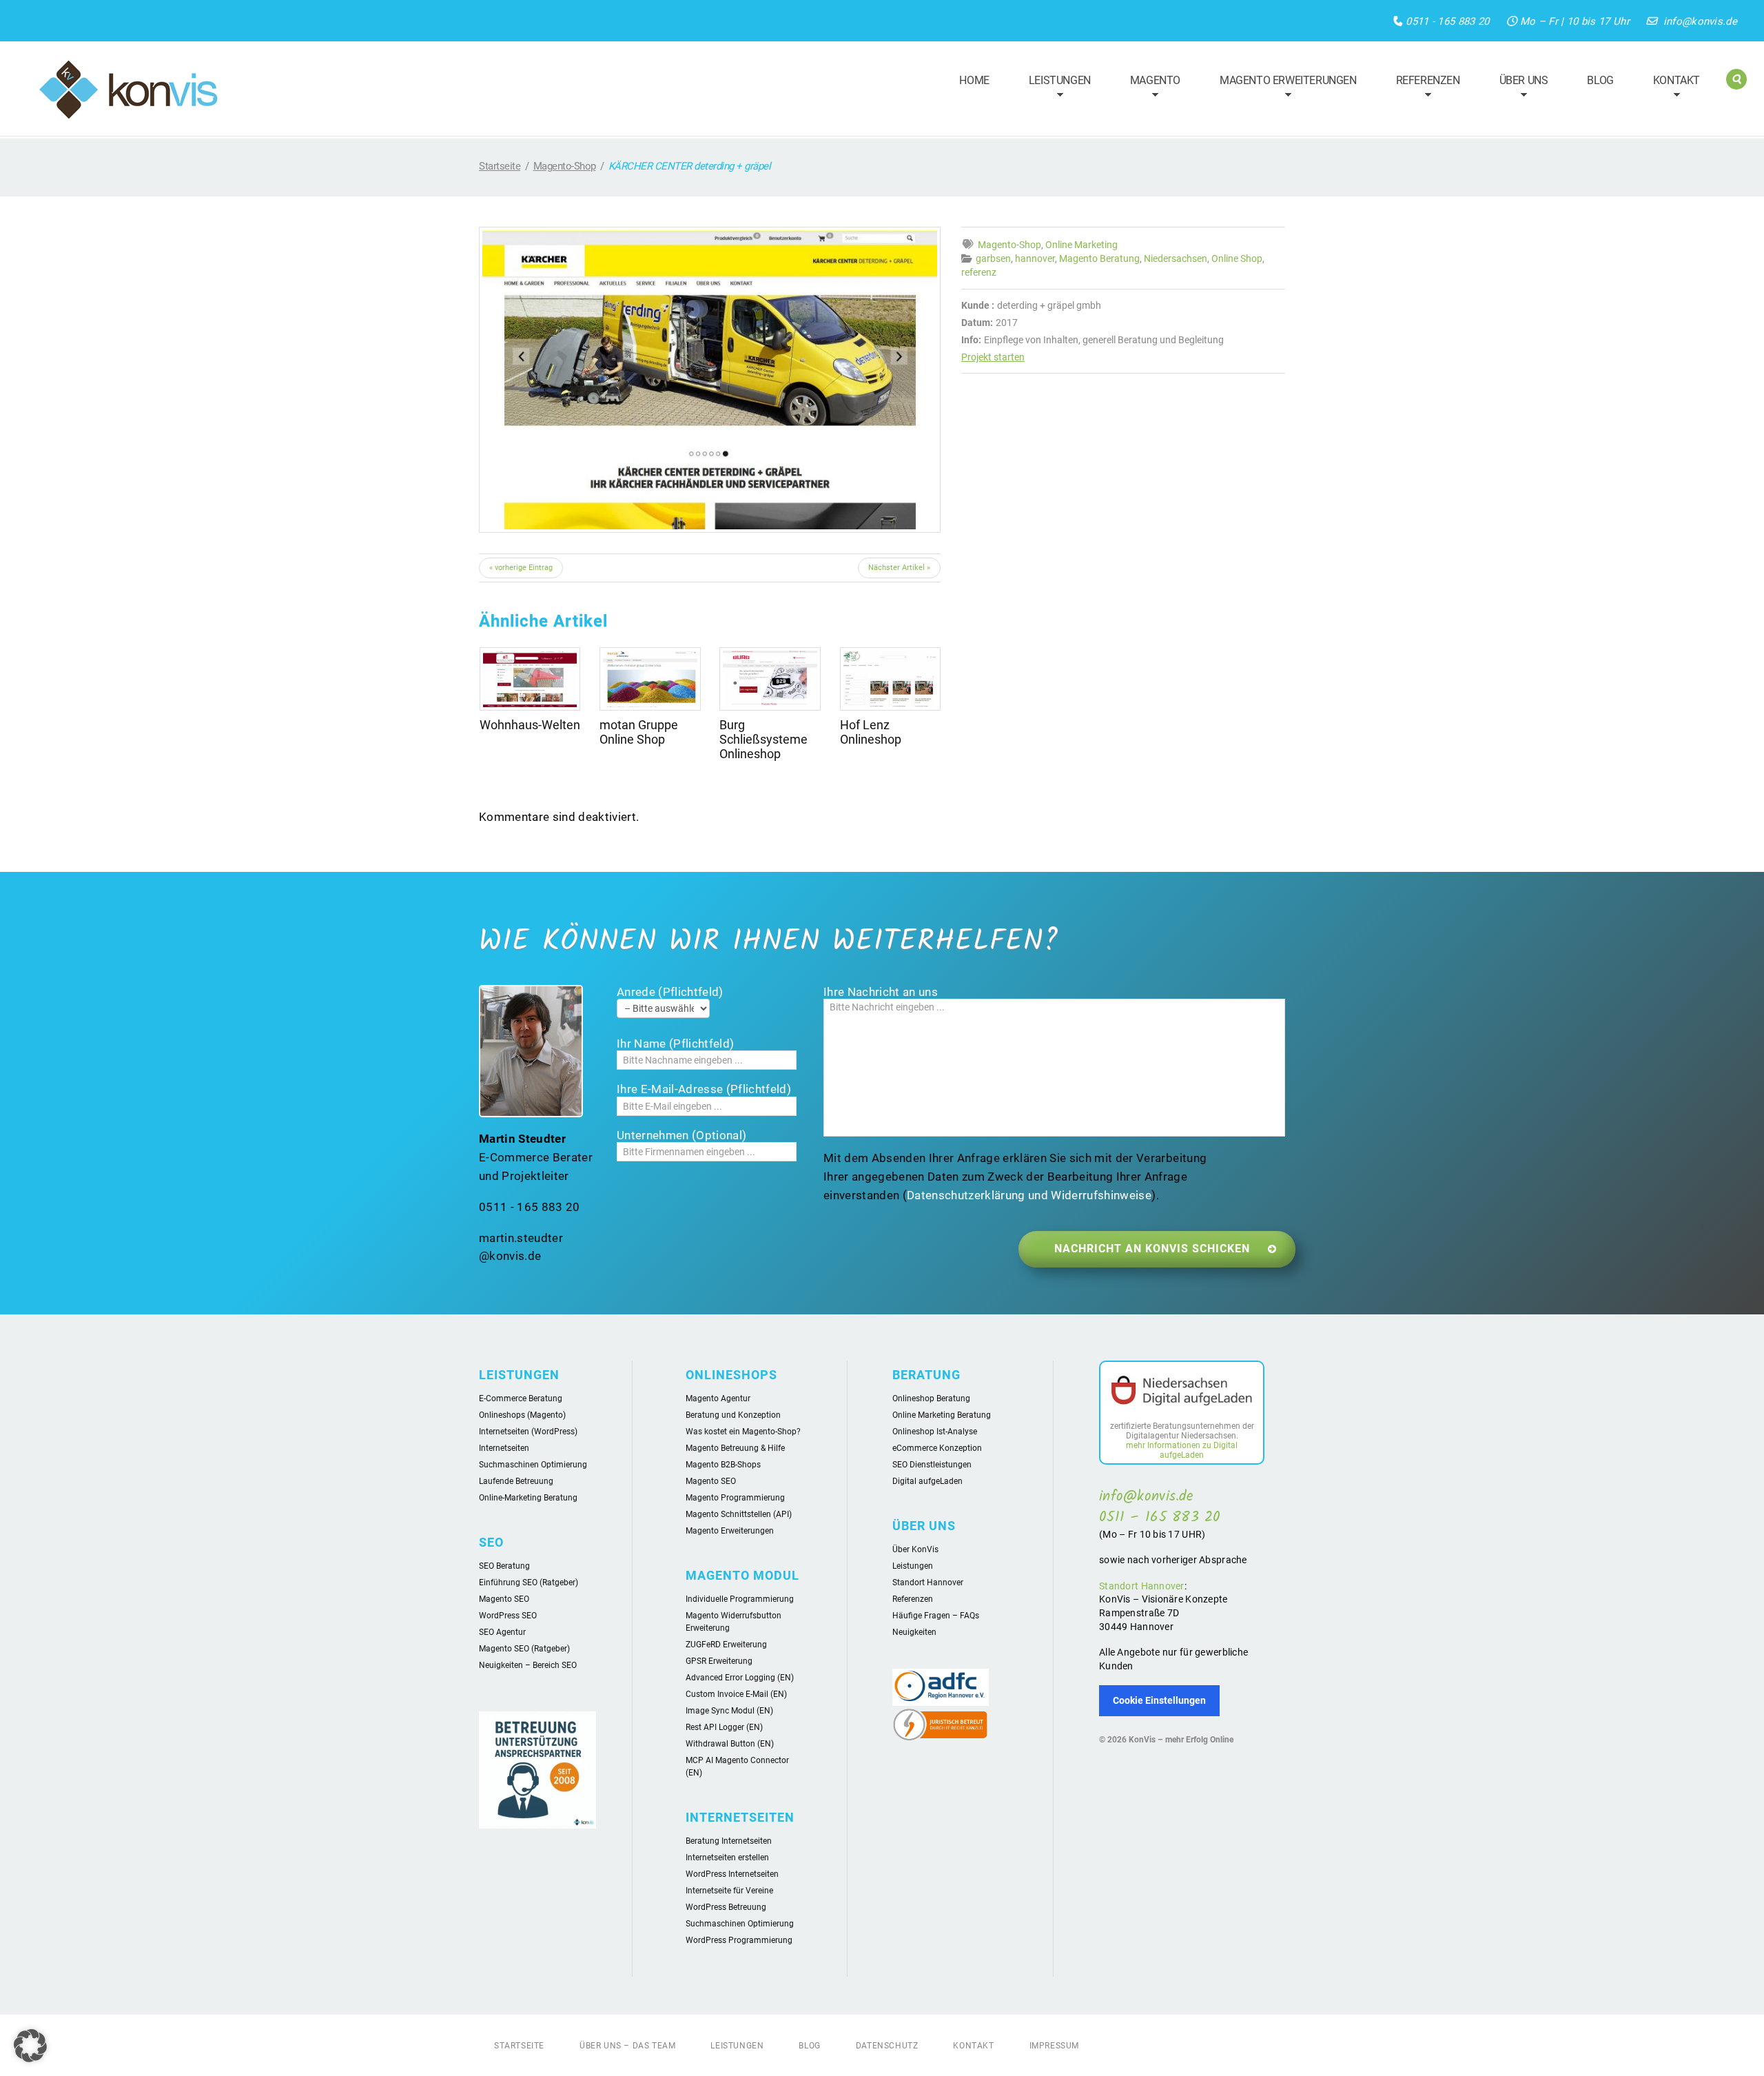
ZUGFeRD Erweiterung (726, 1645)
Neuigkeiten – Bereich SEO (528, 1665)
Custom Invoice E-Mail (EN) (736, 1694)
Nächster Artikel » (899, 568)
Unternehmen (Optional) (681, 1135)
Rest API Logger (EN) (724, 1727)
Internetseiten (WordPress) (528, 1432)
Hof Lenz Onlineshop (871, 732)
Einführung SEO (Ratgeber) (529, 1583)
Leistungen (1054, 89)
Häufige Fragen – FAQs (936, 1616)
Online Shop (1237, 258)
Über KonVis (915, 1549)
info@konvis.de (1700, 21)
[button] (30, 2046)
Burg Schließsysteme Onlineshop (763, 739)
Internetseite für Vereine (729, 1891)
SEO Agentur (502, 1632)
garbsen (993, 258)
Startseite (500, 166)
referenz (979, 272)
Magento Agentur (718, 1398)
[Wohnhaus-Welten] (530, 679)
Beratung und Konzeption (733, 1415)
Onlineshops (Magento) (522, 1415)
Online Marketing (1081, 245)
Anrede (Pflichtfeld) (670, 992)
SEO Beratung (504, 1566)
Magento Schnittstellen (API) (739, 1514)
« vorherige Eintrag (521, 568)
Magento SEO (504, 1599)
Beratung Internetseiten (729, 1841)
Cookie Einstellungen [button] (1159, 1700)
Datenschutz (887, 2046)
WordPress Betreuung (726, 1907)
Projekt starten (993, 357)
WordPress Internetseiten (732, 1874)
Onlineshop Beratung (931, 1398)
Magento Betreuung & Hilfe (735, 1448)
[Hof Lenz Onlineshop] (890, 679)
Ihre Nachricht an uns (881, 992)
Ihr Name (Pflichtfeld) (675, 1044)
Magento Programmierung (735, 1498)
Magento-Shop (565, 166)
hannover (1035, 258)
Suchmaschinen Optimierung (533, 1465)
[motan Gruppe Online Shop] (650, 679)
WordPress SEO (508, 1616)
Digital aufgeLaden (927, 1481)
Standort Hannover (928, 1583)
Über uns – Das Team (627, 2046)
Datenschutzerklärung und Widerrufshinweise (1029, 1195)
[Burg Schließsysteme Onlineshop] (770, 679)
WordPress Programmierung (739, 1940)
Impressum (1054, 2046)
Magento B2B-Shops (723, 1465)
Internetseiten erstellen (727, 1858)
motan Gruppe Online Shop (639, 732)
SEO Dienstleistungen (932, 1465)
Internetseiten (504, 1448)
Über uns (1518, 89)
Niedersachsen (1176, 258)
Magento (1149, 89)
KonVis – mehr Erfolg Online (1181, 1740)
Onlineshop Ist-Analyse (935, 1432)
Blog (1600, 80)
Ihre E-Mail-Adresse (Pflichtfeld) (704, 1089)
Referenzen (1422, 89)
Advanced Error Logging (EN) (740, 1678)
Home (974, 80)
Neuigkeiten (914, 1632)
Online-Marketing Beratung (528, 1498)
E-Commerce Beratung (521, 1398)
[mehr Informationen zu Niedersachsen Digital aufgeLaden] (1182, 1392)
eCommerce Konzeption (937, 1448)
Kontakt (1670, 89)
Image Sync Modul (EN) (729, 1711)
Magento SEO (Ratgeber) (524, 1649)
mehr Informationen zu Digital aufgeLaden (1182, 1450)
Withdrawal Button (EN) (730, 1744)
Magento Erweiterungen (1282, 89)
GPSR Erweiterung (719, 1661)
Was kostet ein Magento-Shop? (743, 1432)
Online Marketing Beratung (942, 1415)
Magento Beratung (1099, 258)
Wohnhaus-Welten (530, 725)
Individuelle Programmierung (740, 1599)
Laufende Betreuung (516, 1481)
